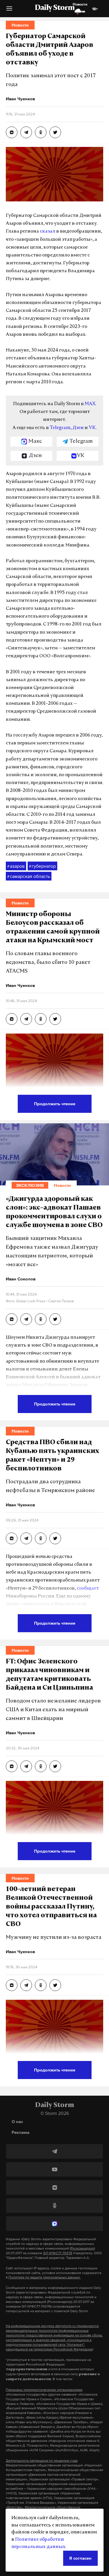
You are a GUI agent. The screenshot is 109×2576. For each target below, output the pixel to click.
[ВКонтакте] (54, 2187)
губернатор (42, 866)
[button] (9, 11)
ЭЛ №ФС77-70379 (58, 2253)
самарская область (29, 876)
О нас (17, 2121)
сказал (48, 231)
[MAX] (54, 2224)
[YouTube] (54, 2169)
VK (92, 428)
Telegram (60, 428)
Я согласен (80, 2558)
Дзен (78, 428)
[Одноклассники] (54, 2206)
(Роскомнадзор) (82, 2248)
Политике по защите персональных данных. (45, 2277)
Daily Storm (55, 8)
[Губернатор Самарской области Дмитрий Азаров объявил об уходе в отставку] (12, 132)
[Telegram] (54, 2151)
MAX (90, 404)
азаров (16, 866)
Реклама (20, 2132)
